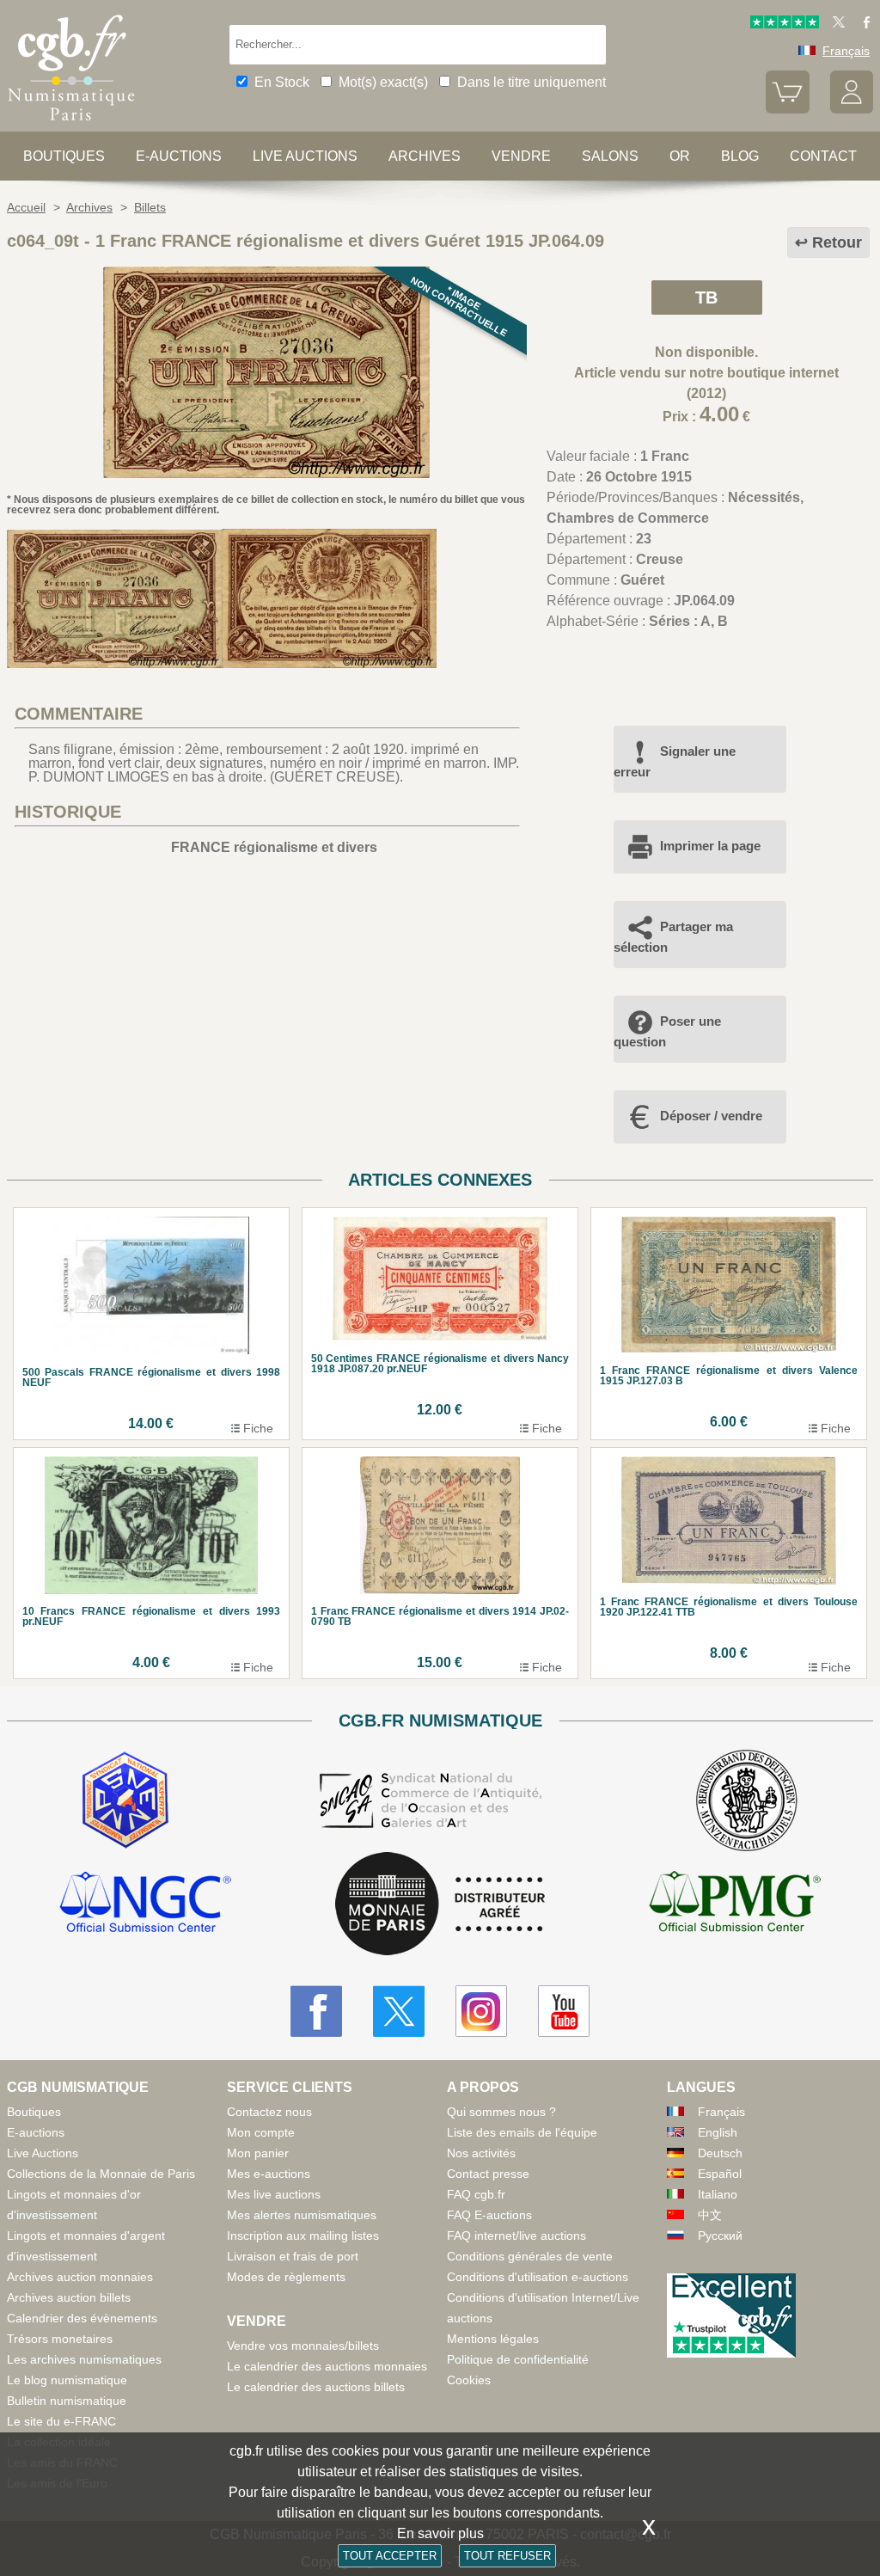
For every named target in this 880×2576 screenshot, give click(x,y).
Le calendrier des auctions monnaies (327, 2366)
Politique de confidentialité (518, 2359)
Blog (740, 156)
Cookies (469, 2380)
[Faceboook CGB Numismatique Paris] (316, 2011)
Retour (837, 242)
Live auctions (305, 156)
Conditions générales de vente (530, 2256)
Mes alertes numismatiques (302, 2215)
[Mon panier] (787, 109)
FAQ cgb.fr (476, 2194)
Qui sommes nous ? (501, 2112)
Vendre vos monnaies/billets (303, 2346)
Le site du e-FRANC (61, 2421)
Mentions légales (493, 2339)
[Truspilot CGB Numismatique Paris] (785, 24)
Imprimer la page (710, 846)
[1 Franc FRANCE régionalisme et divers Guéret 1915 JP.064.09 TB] (266, 473)
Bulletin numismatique (67, 2401)
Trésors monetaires (60, 2339)
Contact (823, 156)
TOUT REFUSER (507, 2556)
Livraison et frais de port (293, 2256)
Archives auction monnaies (80, 2277)
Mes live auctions (274, 2194)
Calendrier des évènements (82, 2318)
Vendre (521, 156)
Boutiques (64, 156)
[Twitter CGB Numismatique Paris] (399, 2011)
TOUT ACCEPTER (390, 2556)
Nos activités (481, 2153)
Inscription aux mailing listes (303, 2236)
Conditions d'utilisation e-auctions (538, 2277)
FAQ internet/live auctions (516, 2236)
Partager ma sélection (673, 937)
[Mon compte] (852, 109)
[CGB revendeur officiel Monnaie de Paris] (440, 1905)
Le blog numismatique (67, 2380)
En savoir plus (440, 2533)
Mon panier (258, 2153)
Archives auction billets (69, 2297)
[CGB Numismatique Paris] (71, 124)
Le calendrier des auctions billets (316, 2387)
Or (680, 156)
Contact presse (488, 2174)
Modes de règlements (286, 2277)
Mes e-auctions (269, 2174)
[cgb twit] (835, 24)
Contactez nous (269, 2112)
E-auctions (179, 156)
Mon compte (261, 2132)
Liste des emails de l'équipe (522, 2132)
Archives (425, 156)
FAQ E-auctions (489, 2215)
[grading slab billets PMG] (735, 1904)
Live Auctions (43, 2153)
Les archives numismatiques (84, 2359)
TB (706, 297)
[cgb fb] (862, 24)
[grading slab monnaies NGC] (145, 1904)
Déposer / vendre (711, 1116)
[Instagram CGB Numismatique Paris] (481, 2011)
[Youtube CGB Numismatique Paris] (564, 2011)
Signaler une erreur (675, 761)
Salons (610, 156)
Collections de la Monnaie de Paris (101, 2174)
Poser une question (667, 1031)
